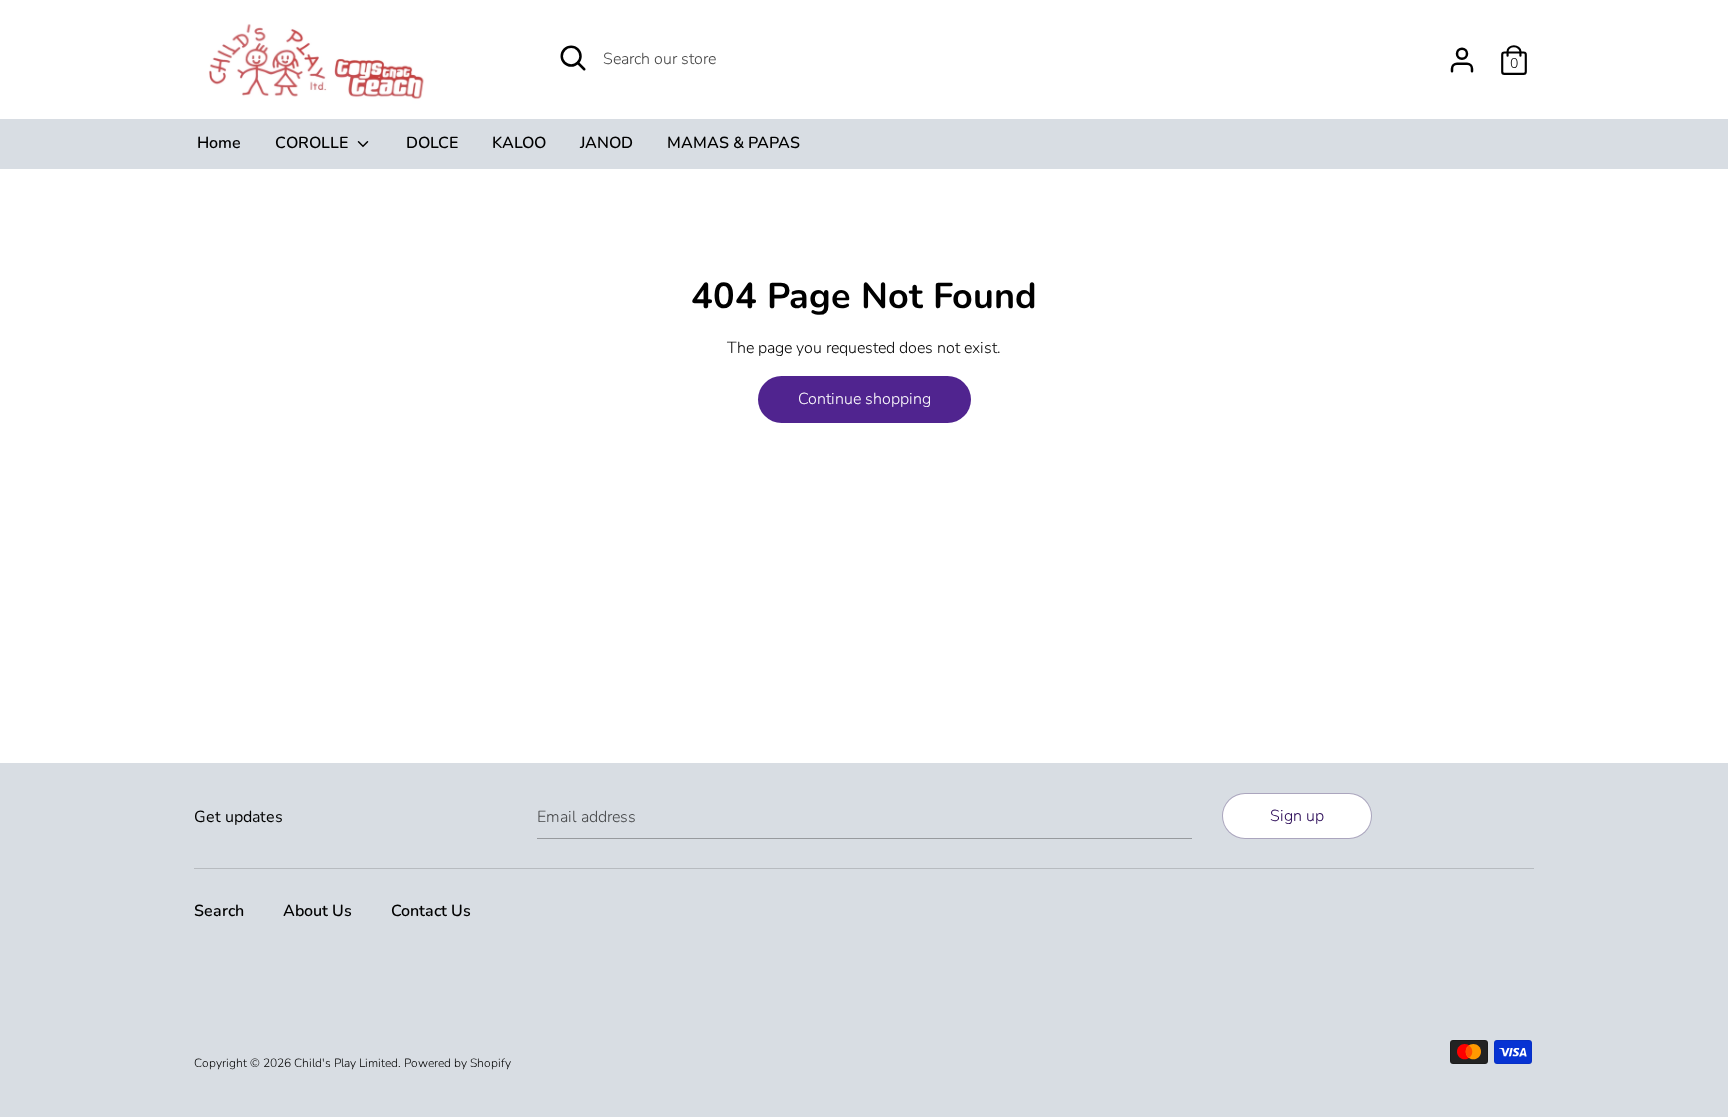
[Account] (1462, 52)
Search (219, 911)
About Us (317, 911)
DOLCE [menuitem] (432, 143)
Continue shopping (864, 399)
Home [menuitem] (219, 143)
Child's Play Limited (346, 1063)
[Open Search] (573, 58)
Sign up (1297, 816)
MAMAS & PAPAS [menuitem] (733, 143)
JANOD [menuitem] (606, 143)
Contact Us (431, 911)
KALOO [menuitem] (519, 143)
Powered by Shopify (457, 1063)
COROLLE (313, 143)
